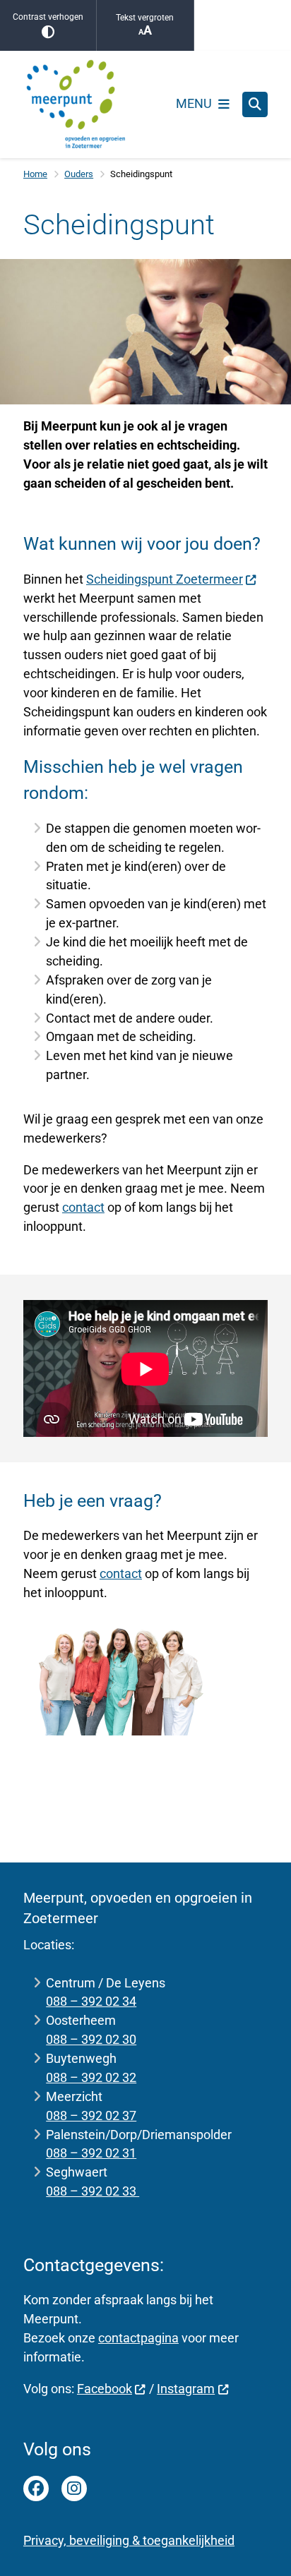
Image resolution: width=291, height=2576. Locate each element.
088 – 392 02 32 (91, 2077)
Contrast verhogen (48, 17)
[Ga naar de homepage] (76, 104)
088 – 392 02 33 (93, 2191)
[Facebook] (36, 2488)
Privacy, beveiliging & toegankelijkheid (129, 2540)
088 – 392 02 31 (91, 2153)
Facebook (105, 2389)
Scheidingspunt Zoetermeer (165, 579)
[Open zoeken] (255, 104)
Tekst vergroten (145, 18)
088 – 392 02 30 (91, 2039)
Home (35, 174)
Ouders (79, 174)
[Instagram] (74, 2488)
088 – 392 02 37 (91, 2115)
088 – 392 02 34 (91, 2001)
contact (83, 1207)
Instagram (186, 2389)
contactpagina (138, 2338)
